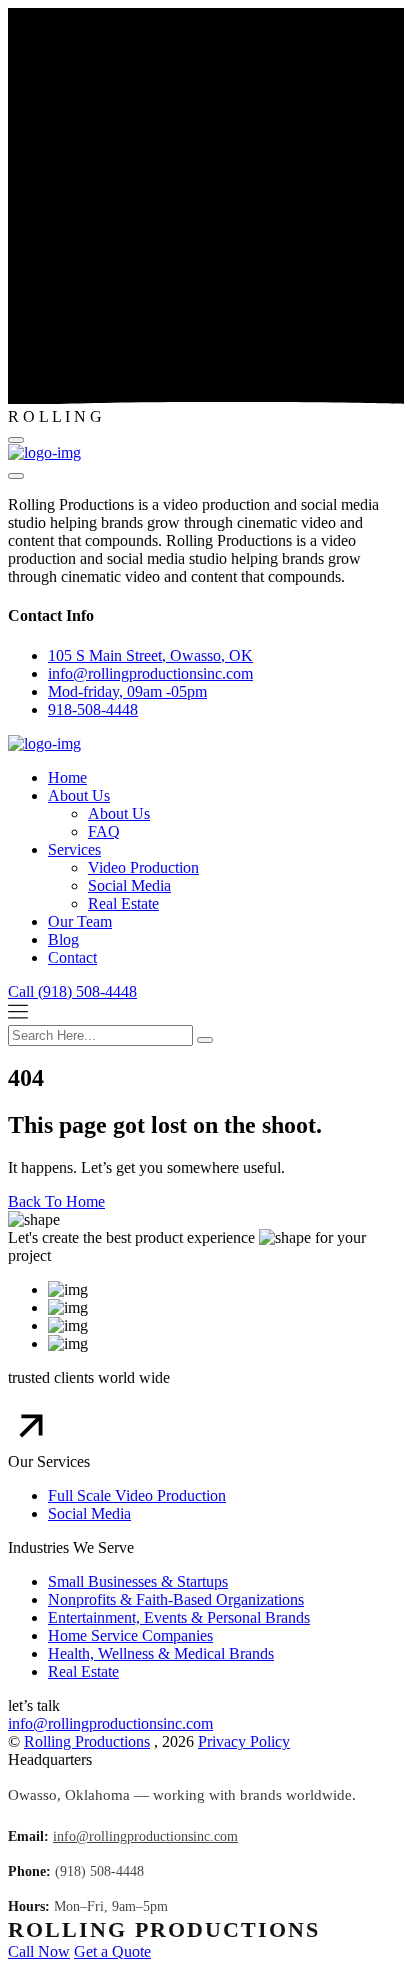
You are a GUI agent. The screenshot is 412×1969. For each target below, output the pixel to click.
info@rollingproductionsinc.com (110, 1723)
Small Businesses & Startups (138, 1581)
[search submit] (205, 1040)
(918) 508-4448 (99, 1871)
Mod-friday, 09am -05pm (127, 691)
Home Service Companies (130, 1635)
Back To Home (56, 1201)
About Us (79, 795)
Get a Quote (112, 1951)
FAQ (104, 831)
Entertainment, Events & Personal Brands (179, 1617)
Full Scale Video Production (137, 1495)
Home (67, 777)
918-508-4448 (93, 709)
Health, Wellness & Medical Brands (161, 1653)
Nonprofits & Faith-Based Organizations (176, 1599)
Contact (72, 957)
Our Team (80, 921)
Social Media (129, 885)
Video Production (143, 867)
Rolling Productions (87, 1741)
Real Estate (123, 903)
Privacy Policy (244, 1741)
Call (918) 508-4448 (72, 991)
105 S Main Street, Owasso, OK (150, 655)
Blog (63, 939)
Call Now (39, 1951)
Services (74, 849)
